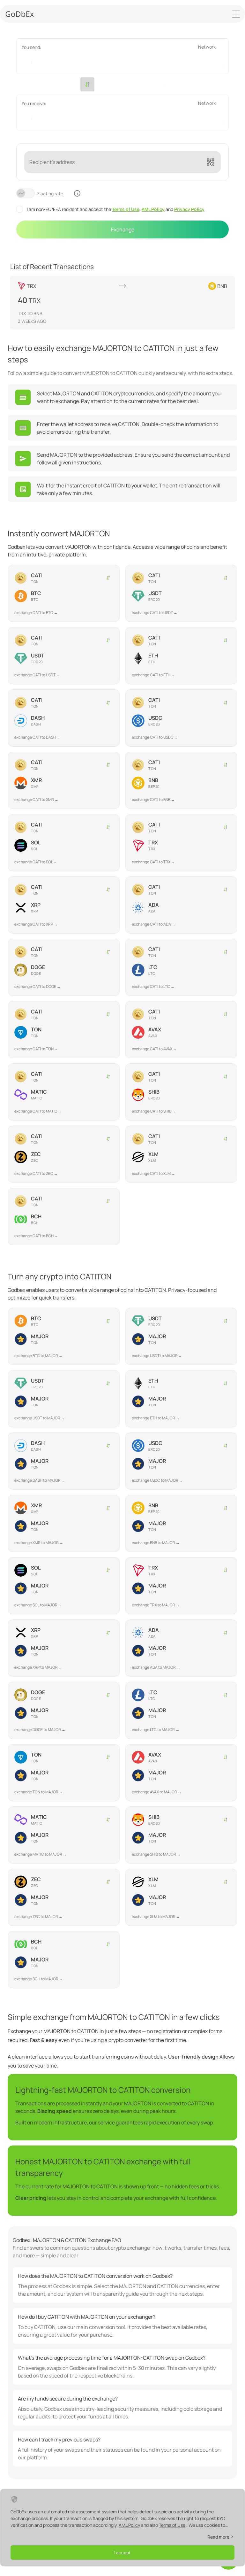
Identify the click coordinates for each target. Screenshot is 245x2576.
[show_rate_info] (77, 193)
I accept (122, 2553)
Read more (218, 2537)
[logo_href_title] (20, 14)
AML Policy (153, 209)
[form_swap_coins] (87, 84)
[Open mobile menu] (236, 14)
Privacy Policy (189, 209)
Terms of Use (126, 209)
